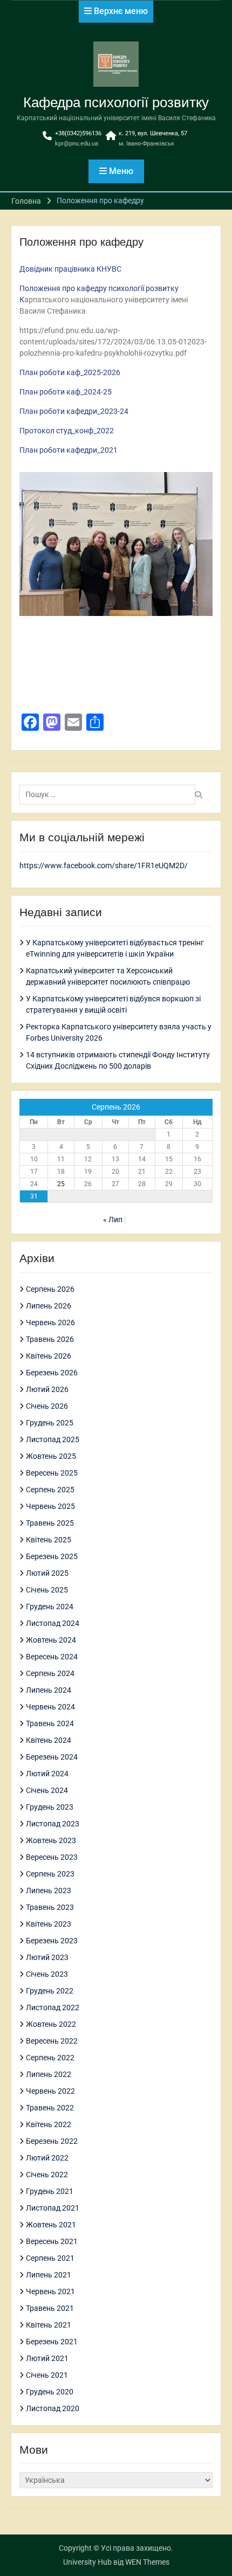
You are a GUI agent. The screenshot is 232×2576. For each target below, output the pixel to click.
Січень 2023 (47, 1974)
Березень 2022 (52, 2141)
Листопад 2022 (53, 2007)
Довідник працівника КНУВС (70, 269)
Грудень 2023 (50, 1807)
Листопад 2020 (53, 2408)
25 (61, 1184)
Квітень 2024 (49, 1740)
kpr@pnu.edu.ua (77, 144)
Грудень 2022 (50, 1991)
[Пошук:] (110, 794)
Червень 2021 (50, 2291)
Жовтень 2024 (51, 1640)
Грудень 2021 (50, 2191)
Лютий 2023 (47, 1957)
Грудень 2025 (50, 1423)
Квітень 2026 (49, 1356)
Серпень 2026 (50, 1289)
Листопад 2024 (53, 1623)
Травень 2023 (50, 1907)
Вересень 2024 (52, 1657)
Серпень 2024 (50, 1673)
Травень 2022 (50, 2108)
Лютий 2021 (47, 2358)
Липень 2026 (49, 1306)
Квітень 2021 (49, 2325)
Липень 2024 (49, 1690)
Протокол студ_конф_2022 (67, 431)
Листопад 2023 (53, 1824)
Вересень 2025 (52, 1473)
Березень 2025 (52, 1556)
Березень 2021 (52, 2342)
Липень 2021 (49, 2275)
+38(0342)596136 (78, 133)
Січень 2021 (47, 2375)
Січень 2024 (47, 1790)
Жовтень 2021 (51, 2225)
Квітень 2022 (49, 2124)
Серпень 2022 (50, 2058)
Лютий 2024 (47, 1774)
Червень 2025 (50, 1506)
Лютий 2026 (47, 1389)
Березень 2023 (52, 1941)
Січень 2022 (47, 2175)
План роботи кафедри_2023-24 (74, 411)
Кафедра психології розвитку (116, 102)
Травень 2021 (50, 2308)
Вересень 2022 (52, 2041)
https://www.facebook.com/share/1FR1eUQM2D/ (104, 865)
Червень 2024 (50, 1707)
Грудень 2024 (50, 1606)
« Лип (113, 1220)
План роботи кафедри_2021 (69, 450)
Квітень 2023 (49, 1924)
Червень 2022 (50, 2091)
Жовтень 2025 (51, 1456)
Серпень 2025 (50, 1490)
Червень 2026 (50, 1322)
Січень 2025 (47, 1590)
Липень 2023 (49, 1891)
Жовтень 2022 (51, 2024)
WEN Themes (147, 2562)
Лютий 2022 (47, 2158)
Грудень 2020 (50, 2392)
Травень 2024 (50, 1723)
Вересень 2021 (52, 2241)
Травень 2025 (50, 1523)
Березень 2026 (52, 1373)
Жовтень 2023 (51, 1840)
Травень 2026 (50, 1339)
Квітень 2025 (49, 1540)
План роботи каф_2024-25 (66, 392)
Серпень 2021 (50, 2258)
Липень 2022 (49, 2074)
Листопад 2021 (53, 2208)
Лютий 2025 (47, 1573)
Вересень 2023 (52, 1857)
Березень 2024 (52, 1757)
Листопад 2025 (53, 1439)
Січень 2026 (47, 1406)
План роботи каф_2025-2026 (70, 372)
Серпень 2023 (50, 1874)
